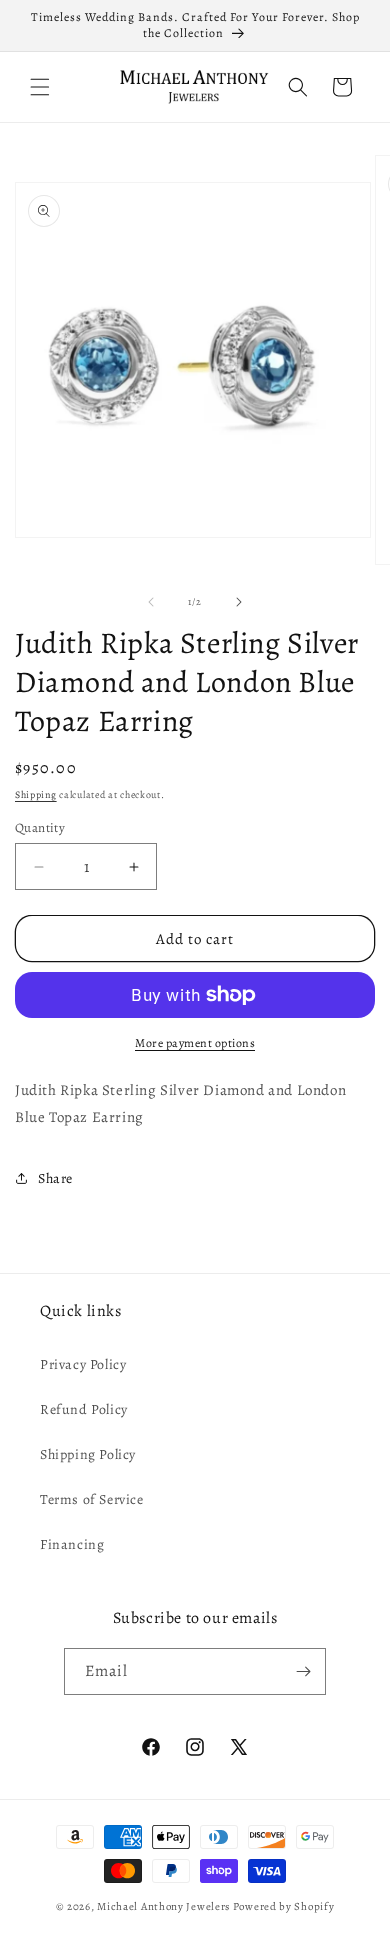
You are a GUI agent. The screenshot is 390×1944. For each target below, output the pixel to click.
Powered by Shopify (284, 1906)
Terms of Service (92, 1499)
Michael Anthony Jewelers (163, 1906)
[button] (40, 87)
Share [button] (55, 1178)
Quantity (40, 827)
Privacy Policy (83, 1364)
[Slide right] (239, 602)
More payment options (195, 1043)
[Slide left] (151, 602)
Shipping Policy (88, 1454)
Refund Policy (84, 1409)
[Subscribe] (303, 1671)
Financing (72, 1544)
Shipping (36, 794)
